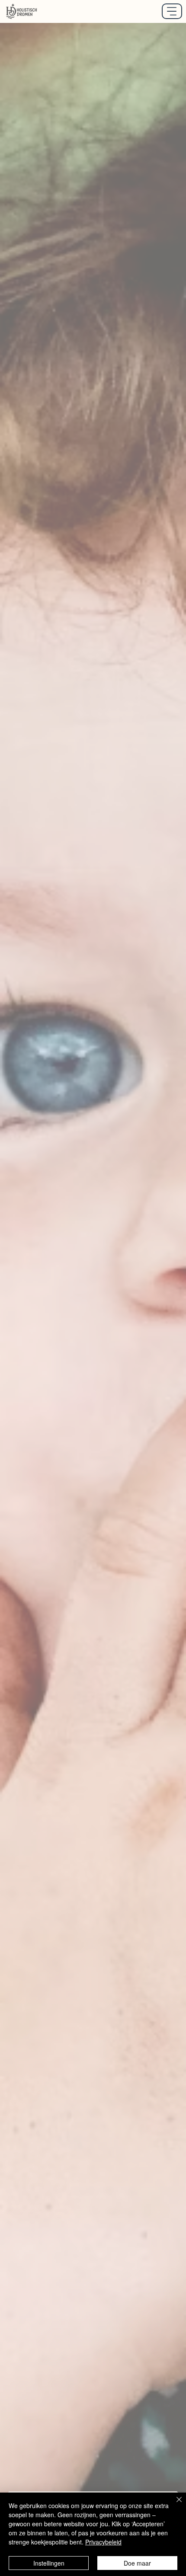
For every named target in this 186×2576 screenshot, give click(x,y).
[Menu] (172, 11)
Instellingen (49, 2563)
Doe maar (137, 2563)
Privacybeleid (103, 2542)
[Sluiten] (174, 2505)
